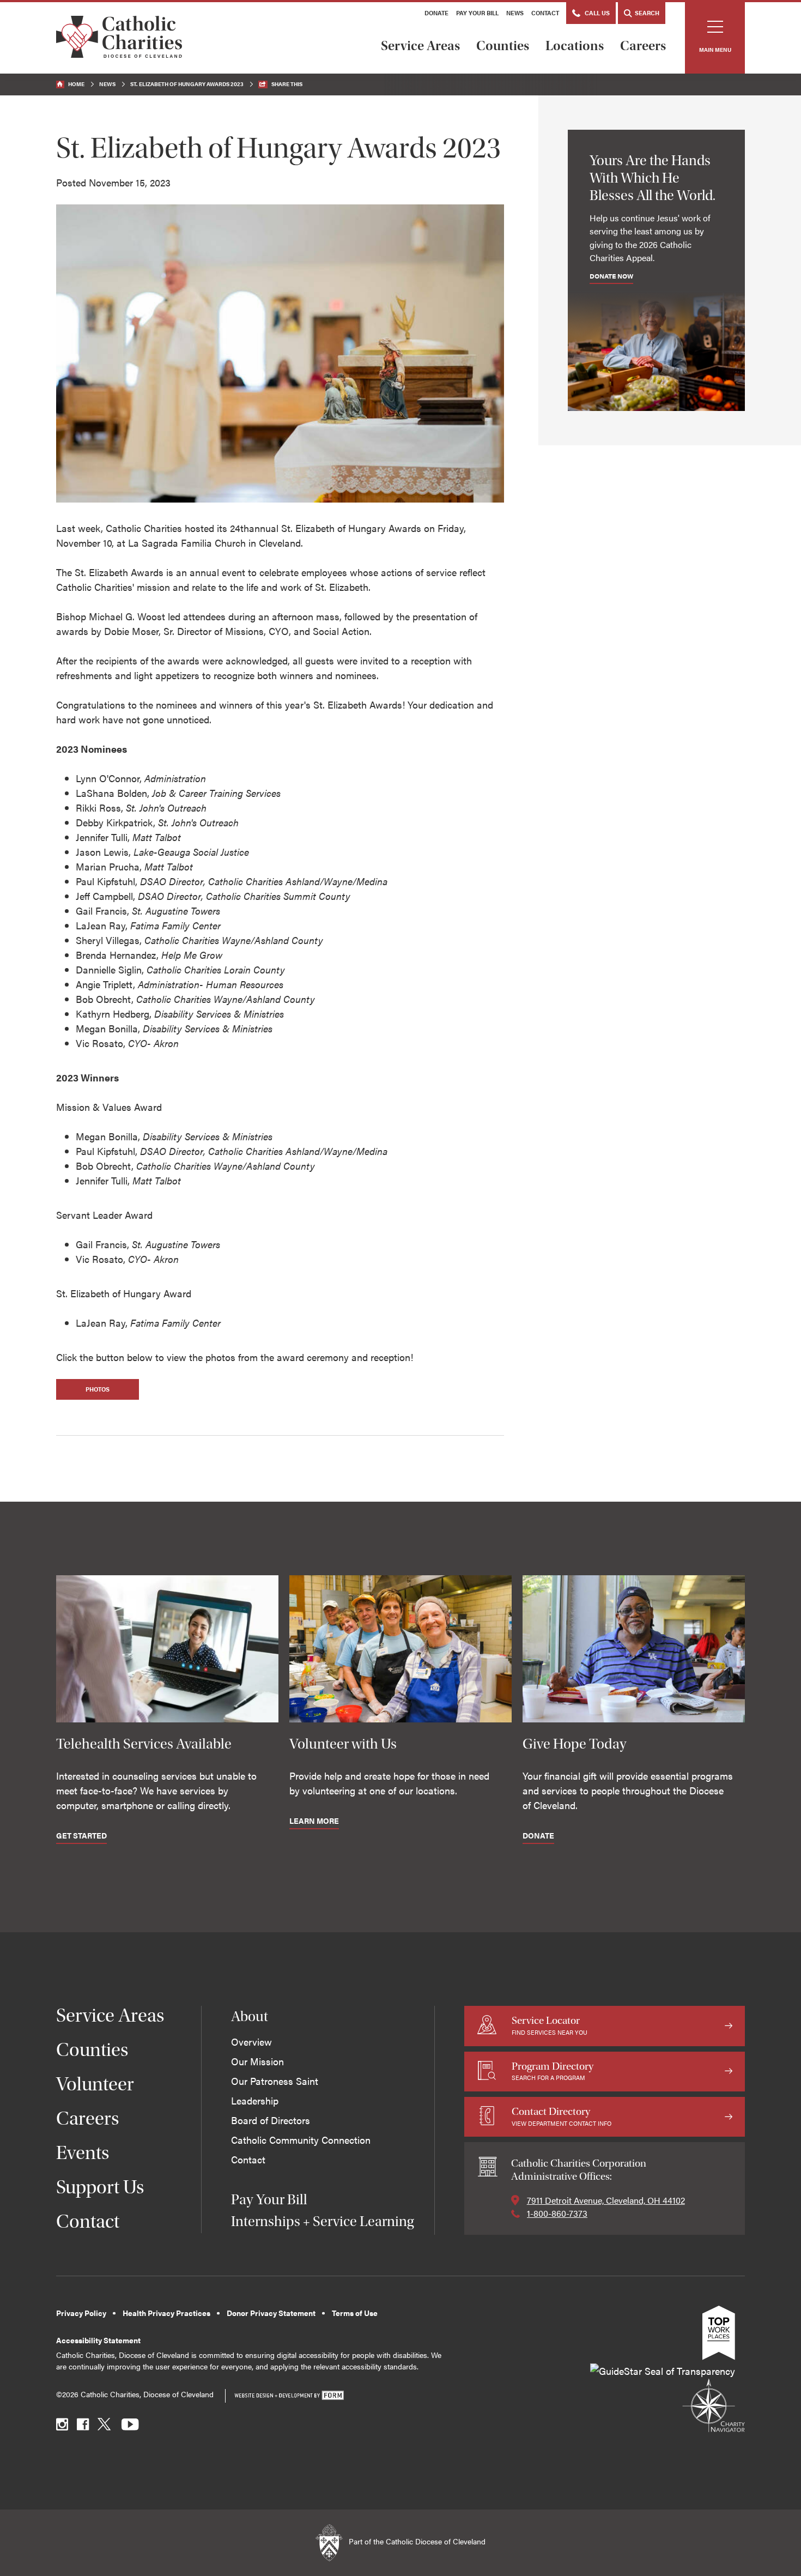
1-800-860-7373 (557, 2213)
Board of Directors (271, 2120)
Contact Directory (562, 2116)
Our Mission (257, 2061)
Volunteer (95, 2084)
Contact (545, 13)
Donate (436, 13)
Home (76, 84)
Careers (643, 46)
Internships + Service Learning (322, 2221)
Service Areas (420, 46)
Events (83, 2153)
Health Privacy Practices (166, 2313)
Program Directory (553, 2071)
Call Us (596, 13)
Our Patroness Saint (275, 2081)
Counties (503, 46)
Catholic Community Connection (301, 2140)
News (515, 13)
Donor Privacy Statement (271, 2313)
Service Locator (550, 2025)
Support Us (100, 2187)
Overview (251, 2042)
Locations (575, 46)
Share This (287, 84)
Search (646, 13)
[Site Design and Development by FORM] (289, 2396)
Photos (98, 1389)
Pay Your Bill (477, 13)
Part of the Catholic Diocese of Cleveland (416, 2542)
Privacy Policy (81, 2313)
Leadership (255, 2100)
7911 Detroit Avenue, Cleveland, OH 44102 (606, 2200)
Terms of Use (355, 2313)
